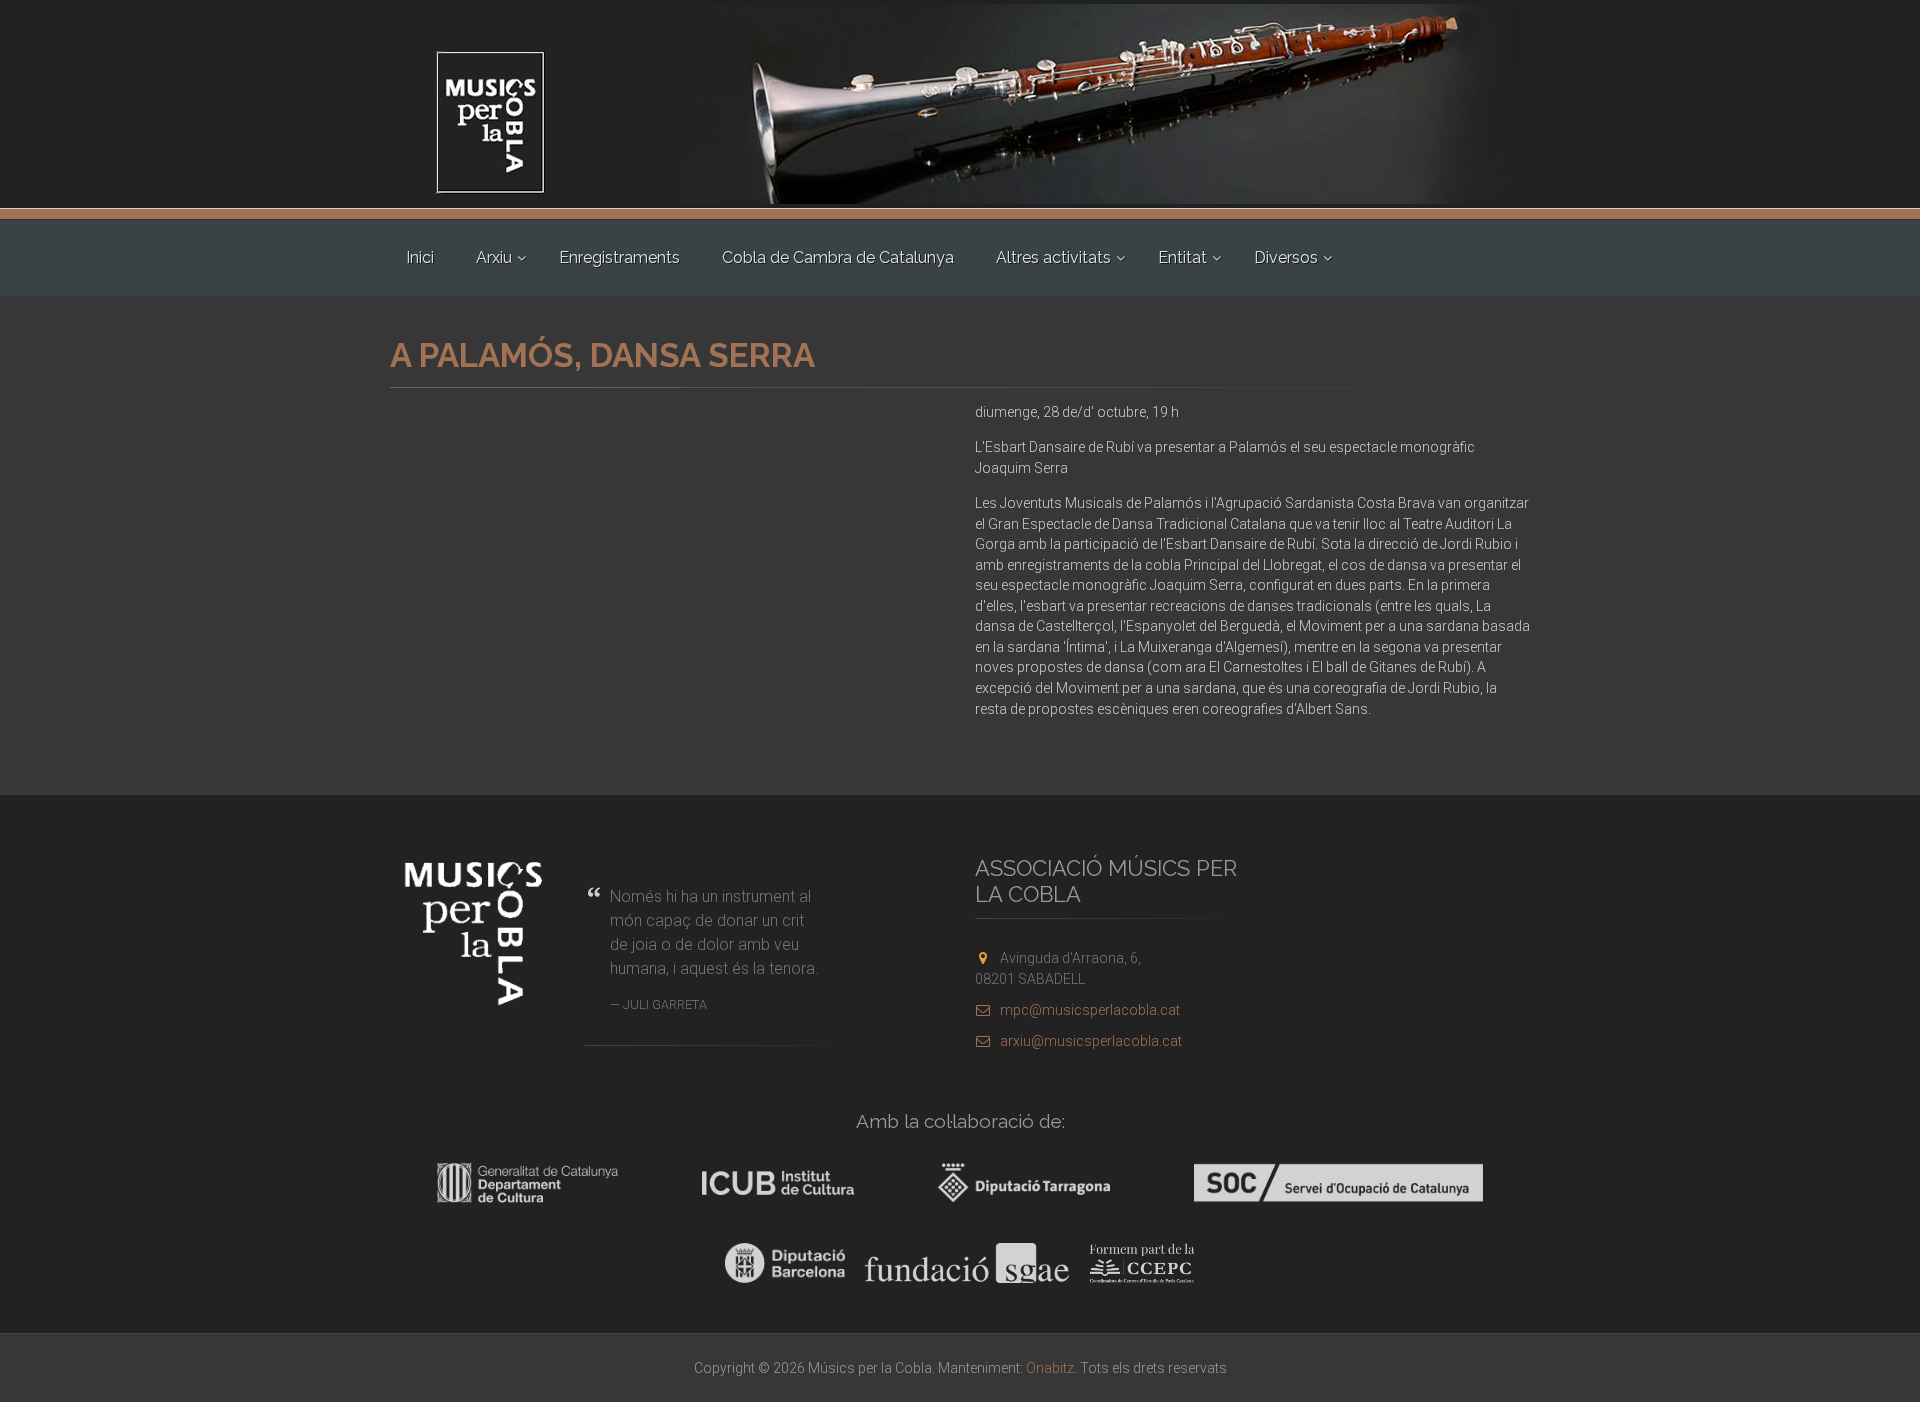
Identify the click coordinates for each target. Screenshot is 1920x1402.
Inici (420, 257)
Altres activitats (1053, 257)
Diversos (1286, 257)
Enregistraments (619, 257)
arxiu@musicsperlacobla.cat (1091, 1041)
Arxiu (494, 257)
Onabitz (1050, 1368)
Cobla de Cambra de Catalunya (838, 257)
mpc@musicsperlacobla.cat (1090, 1010)
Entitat (1182, 257)
